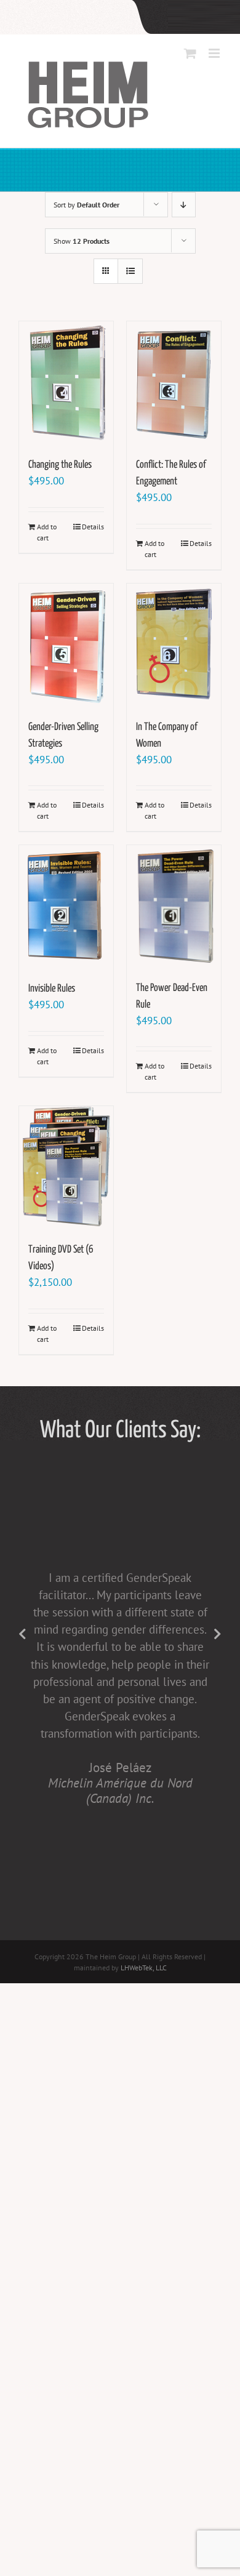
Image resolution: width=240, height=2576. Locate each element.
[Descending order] (184, 205)
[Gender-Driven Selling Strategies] (66, 645)
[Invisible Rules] (66, 907)
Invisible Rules (52, 989)
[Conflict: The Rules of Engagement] (174, 383)
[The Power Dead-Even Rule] (174, 906)
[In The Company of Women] (174, 645)
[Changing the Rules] (66, 383)
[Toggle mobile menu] (215, 53)
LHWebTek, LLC (144, 1968)
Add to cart (47, 532)
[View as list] (130, 271)
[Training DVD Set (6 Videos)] (66, 1168)
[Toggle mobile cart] (190, 53)
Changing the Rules (60, 465)
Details (93, 527)
